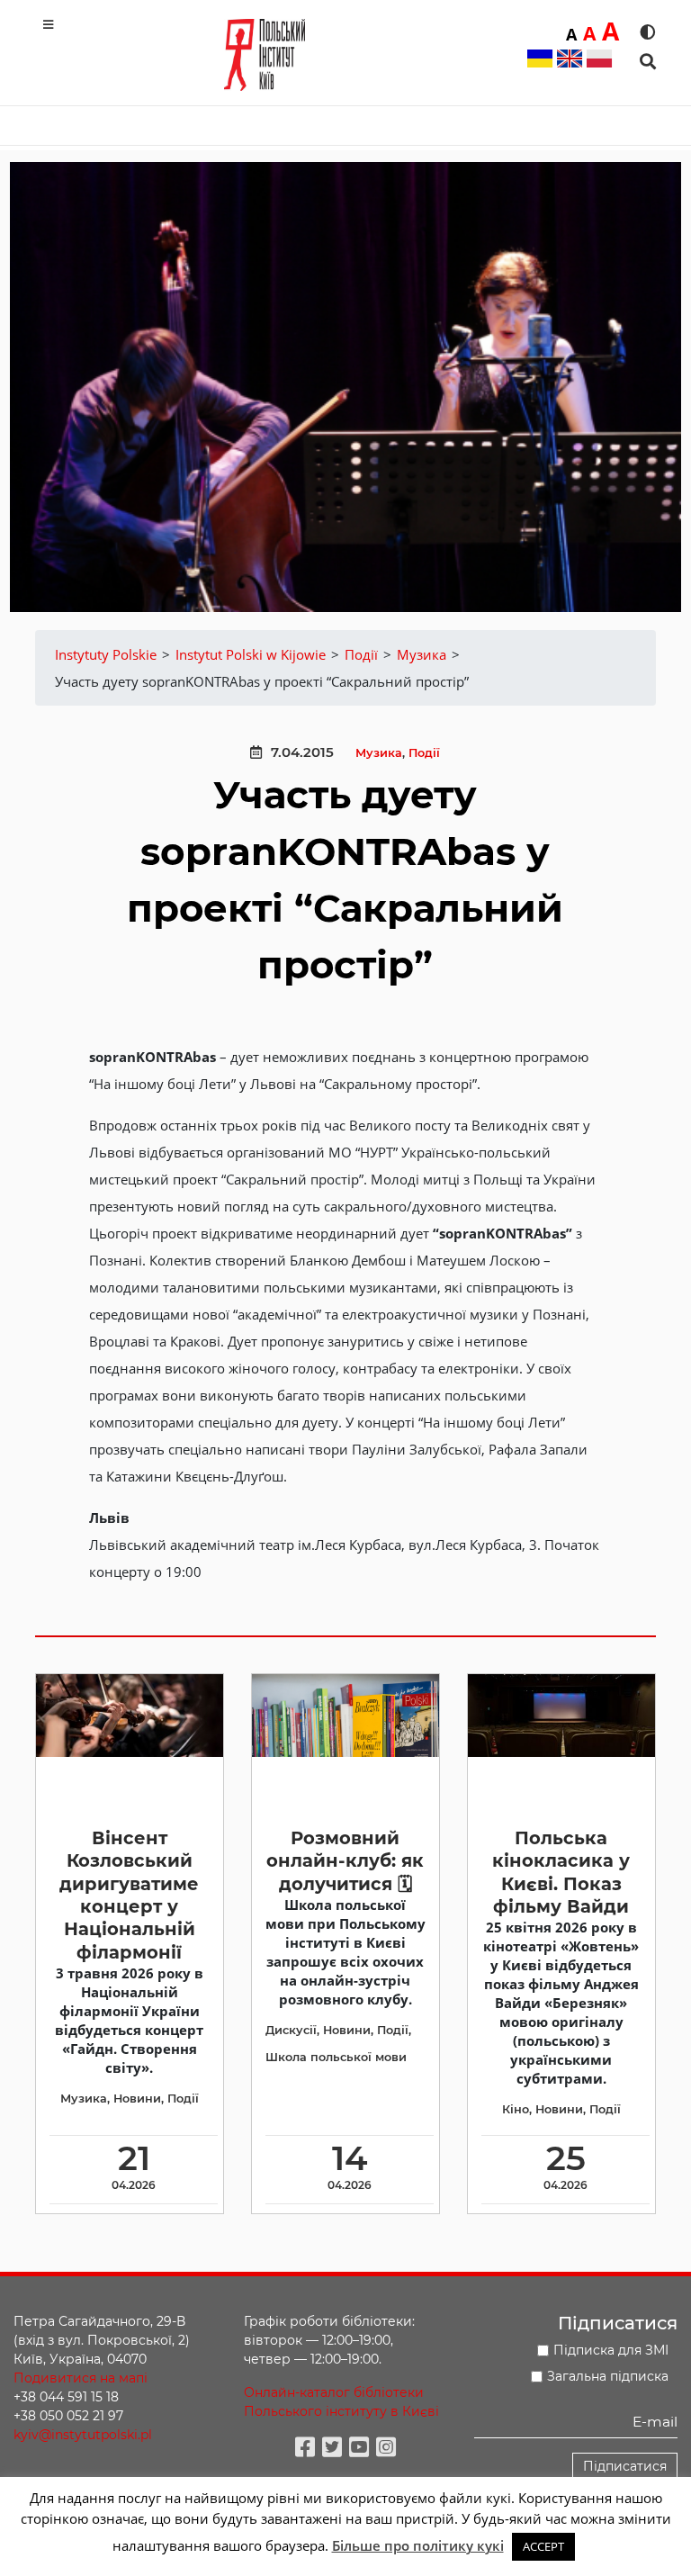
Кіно (516, 2109)
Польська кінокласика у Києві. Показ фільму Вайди (561, 1872)
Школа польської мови (336, 2057)
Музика (379, 753)
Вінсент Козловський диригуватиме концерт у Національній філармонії (129, 1895)
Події (424, 753)
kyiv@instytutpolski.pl (83, 2435)
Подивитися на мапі (81, 2378)
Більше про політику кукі (418, 2545)
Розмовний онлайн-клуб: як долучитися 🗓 (345, 1861)
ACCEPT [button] (543, 2546)
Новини (137, 2099)
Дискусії (291, 2030)
